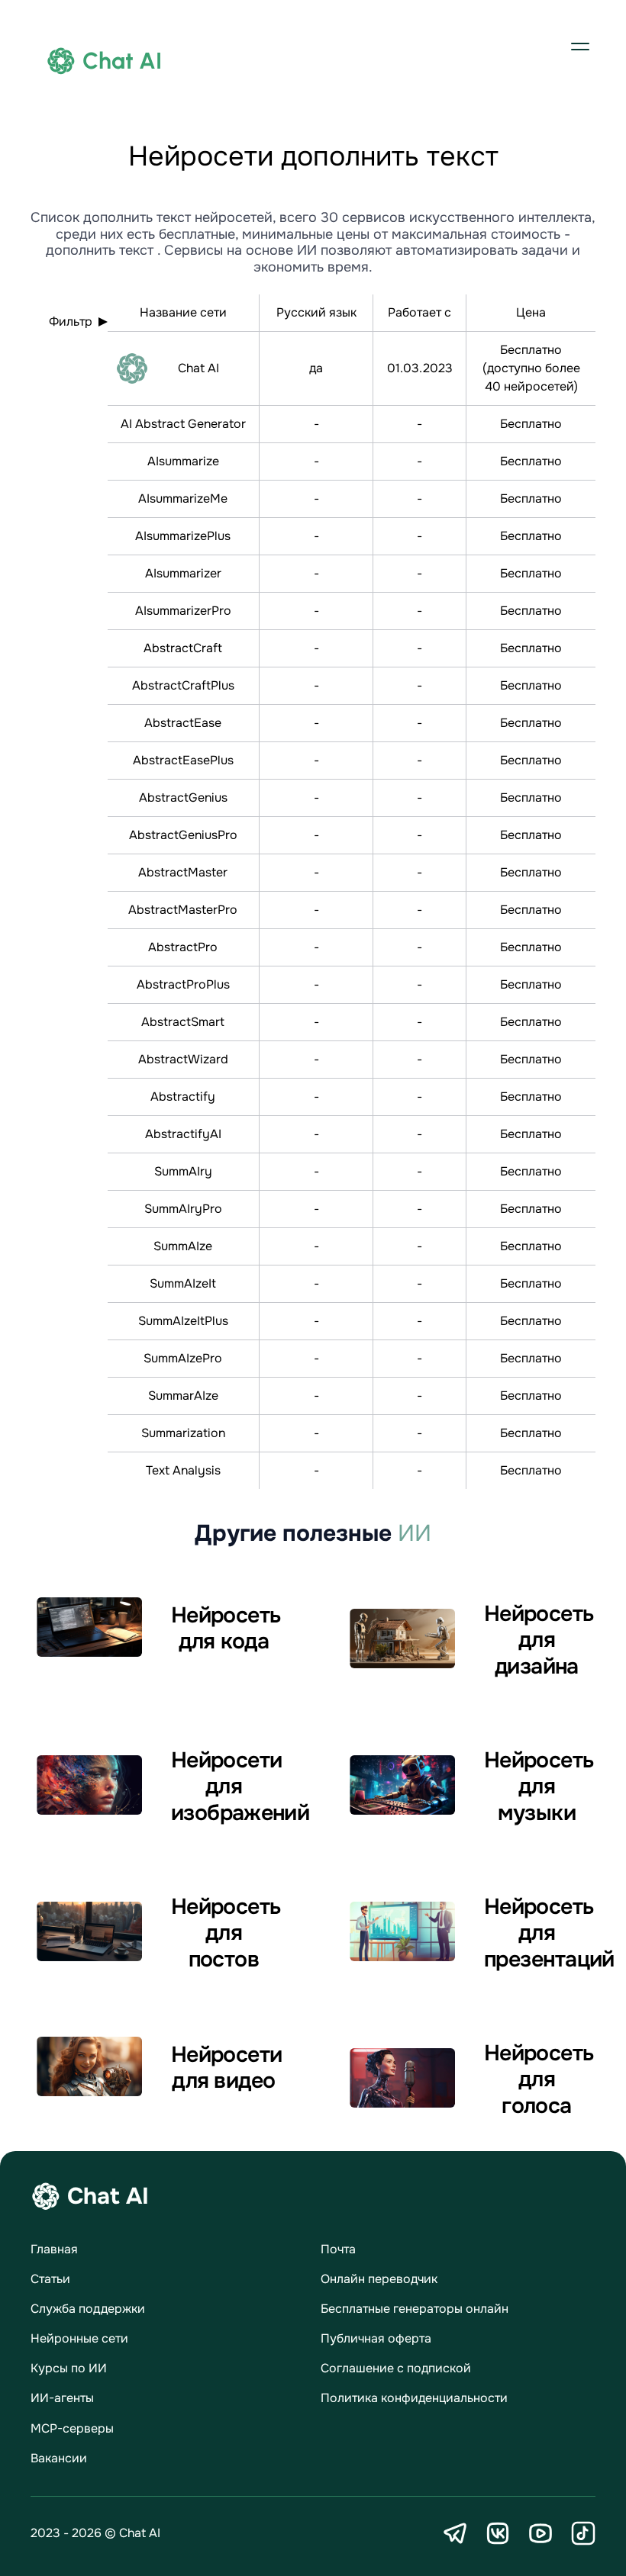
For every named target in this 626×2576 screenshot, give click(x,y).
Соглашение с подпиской (396, 2368)
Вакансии (59, 2458)
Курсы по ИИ (69, 2368)
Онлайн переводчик (379, 2279)
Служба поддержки (88, 2309)
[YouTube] (540, 2533)
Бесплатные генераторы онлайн (415, 2309)
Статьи (50, 2279)
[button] (580, 46)
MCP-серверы (72, 2428)
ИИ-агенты (62, 2398)
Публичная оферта (376, 2338)
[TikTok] (583, 2533)
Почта (338, 2249)
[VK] (498, 2533)
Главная (54, 2249)
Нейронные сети (79, 2338)
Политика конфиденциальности (414, 2398)
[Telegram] (455, 2533)
